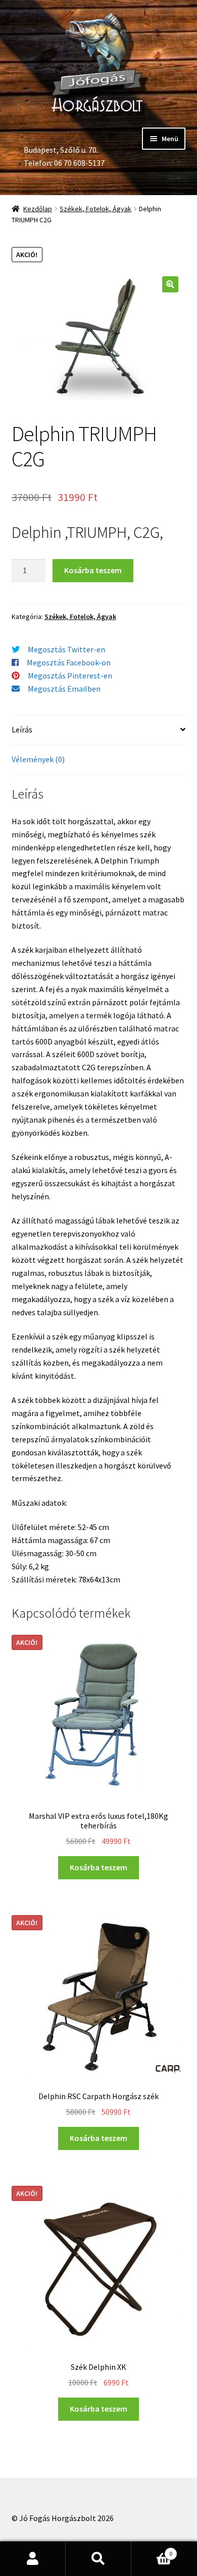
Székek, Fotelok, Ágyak (95, 209)
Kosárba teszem (93, 570)
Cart (152, 2550)
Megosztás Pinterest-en (70, 676)
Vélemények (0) (38, 759)
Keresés (98, 2559)
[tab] (99, 730)
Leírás (22, 729)
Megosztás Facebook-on (69, 662)
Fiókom (33, 2559)
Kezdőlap (38, 209)
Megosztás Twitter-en (66, 649)
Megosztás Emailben (64, 689)
